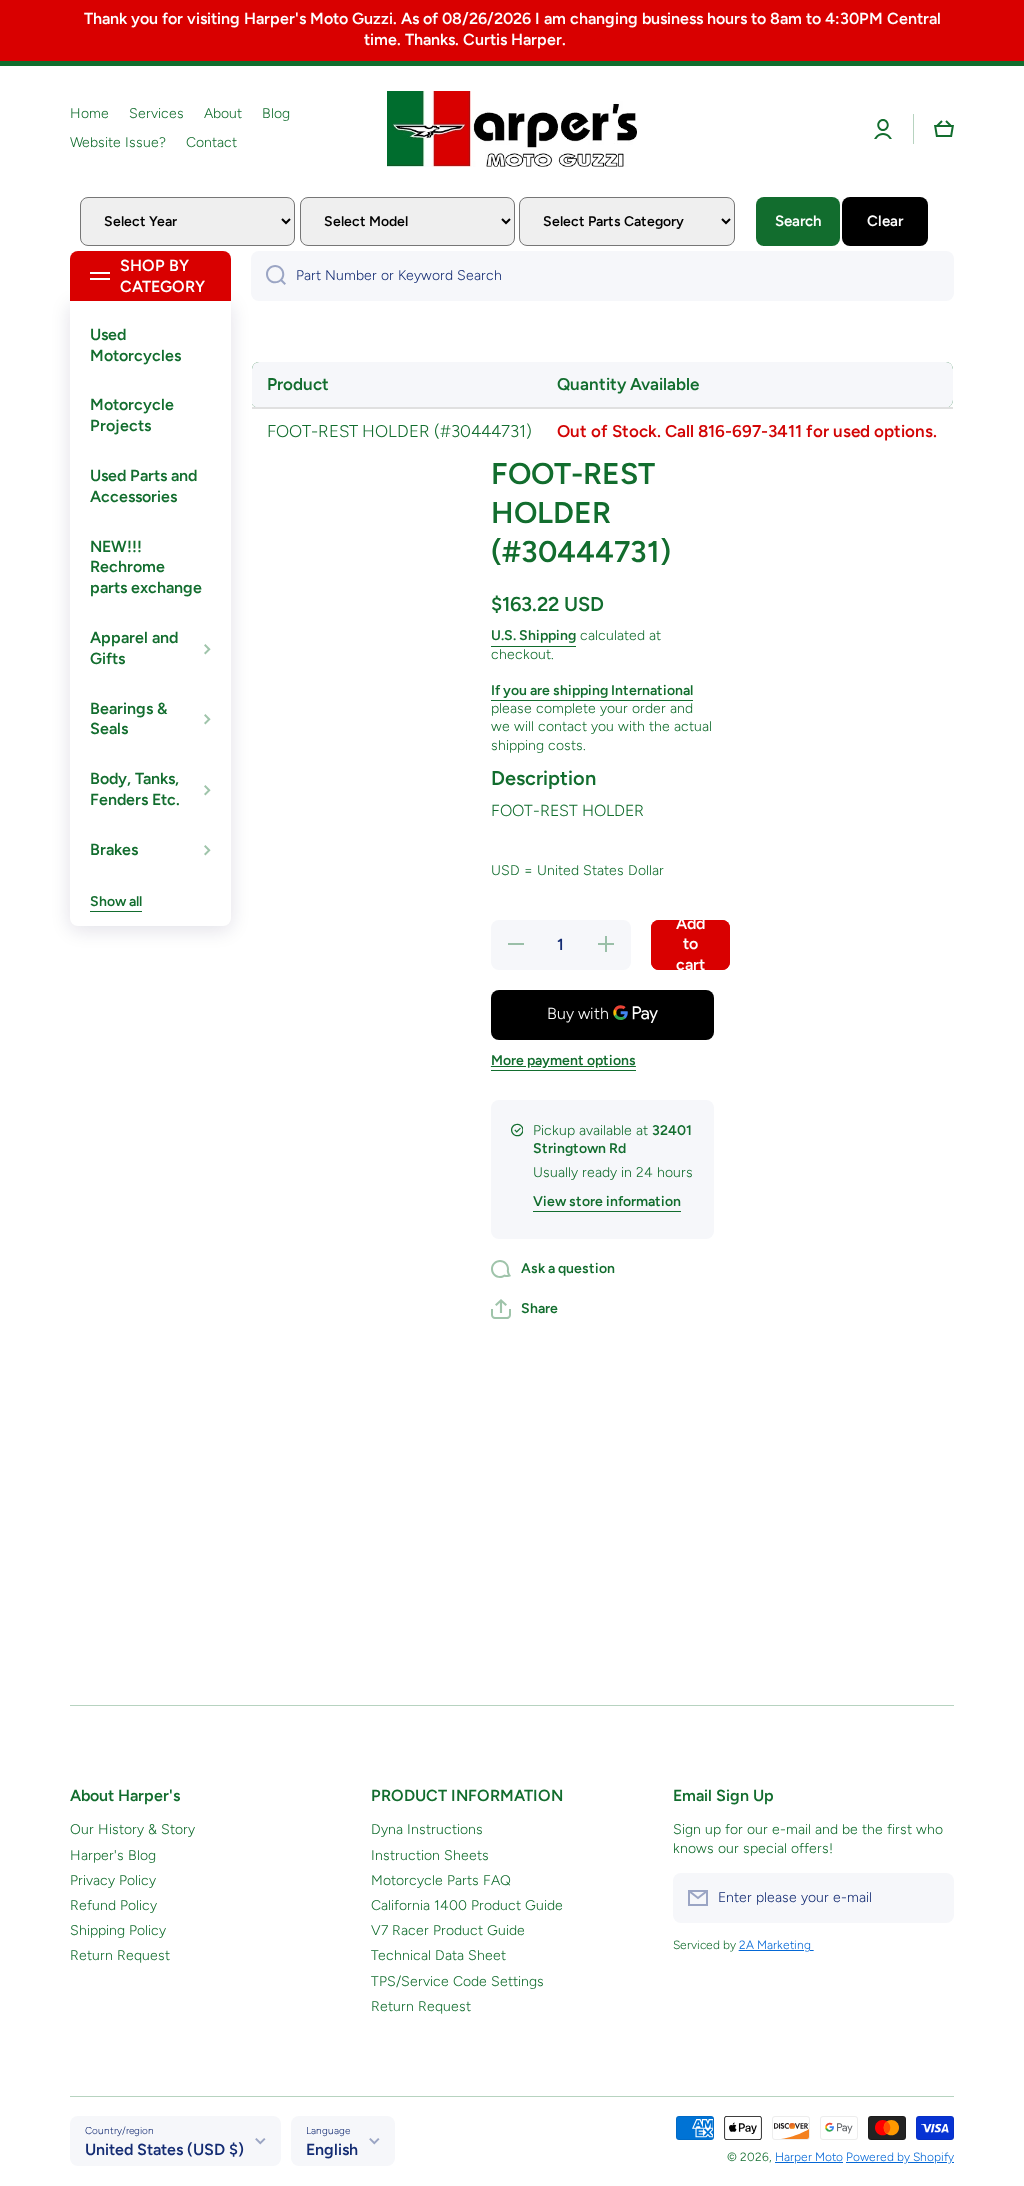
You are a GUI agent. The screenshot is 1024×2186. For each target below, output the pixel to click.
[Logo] (512, 129)
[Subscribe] (929, 1898)
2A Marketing (776, 1945)
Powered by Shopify (900, 2157)
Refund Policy (113, 1905)
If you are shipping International (592, 690)
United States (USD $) (164, 2149)
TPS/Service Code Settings (457, 1981)
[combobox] (602, 276)
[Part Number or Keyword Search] (268, 276)
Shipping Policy (118, 1930)
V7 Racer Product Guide (448, 1930)
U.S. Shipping (533, 635)
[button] (944, 129)
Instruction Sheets (430, 1855)
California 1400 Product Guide (467, 1905)
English (332, 2149)
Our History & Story (132, 1829)
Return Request (120, 1955)
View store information (607, 1201)
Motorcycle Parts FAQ (441, 1880)
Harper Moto (809, 2157)
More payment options (563, 1060)
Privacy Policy (113, 1880)
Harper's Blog (113, 1855)
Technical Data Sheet (438, 1955)
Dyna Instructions (427, 1829)
